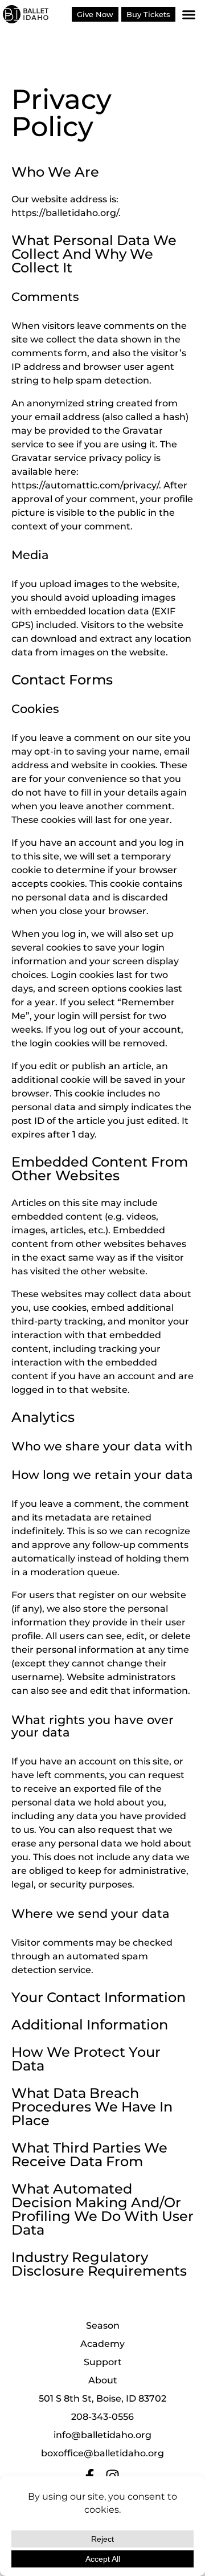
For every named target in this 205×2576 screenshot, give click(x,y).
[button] (189, 14)
